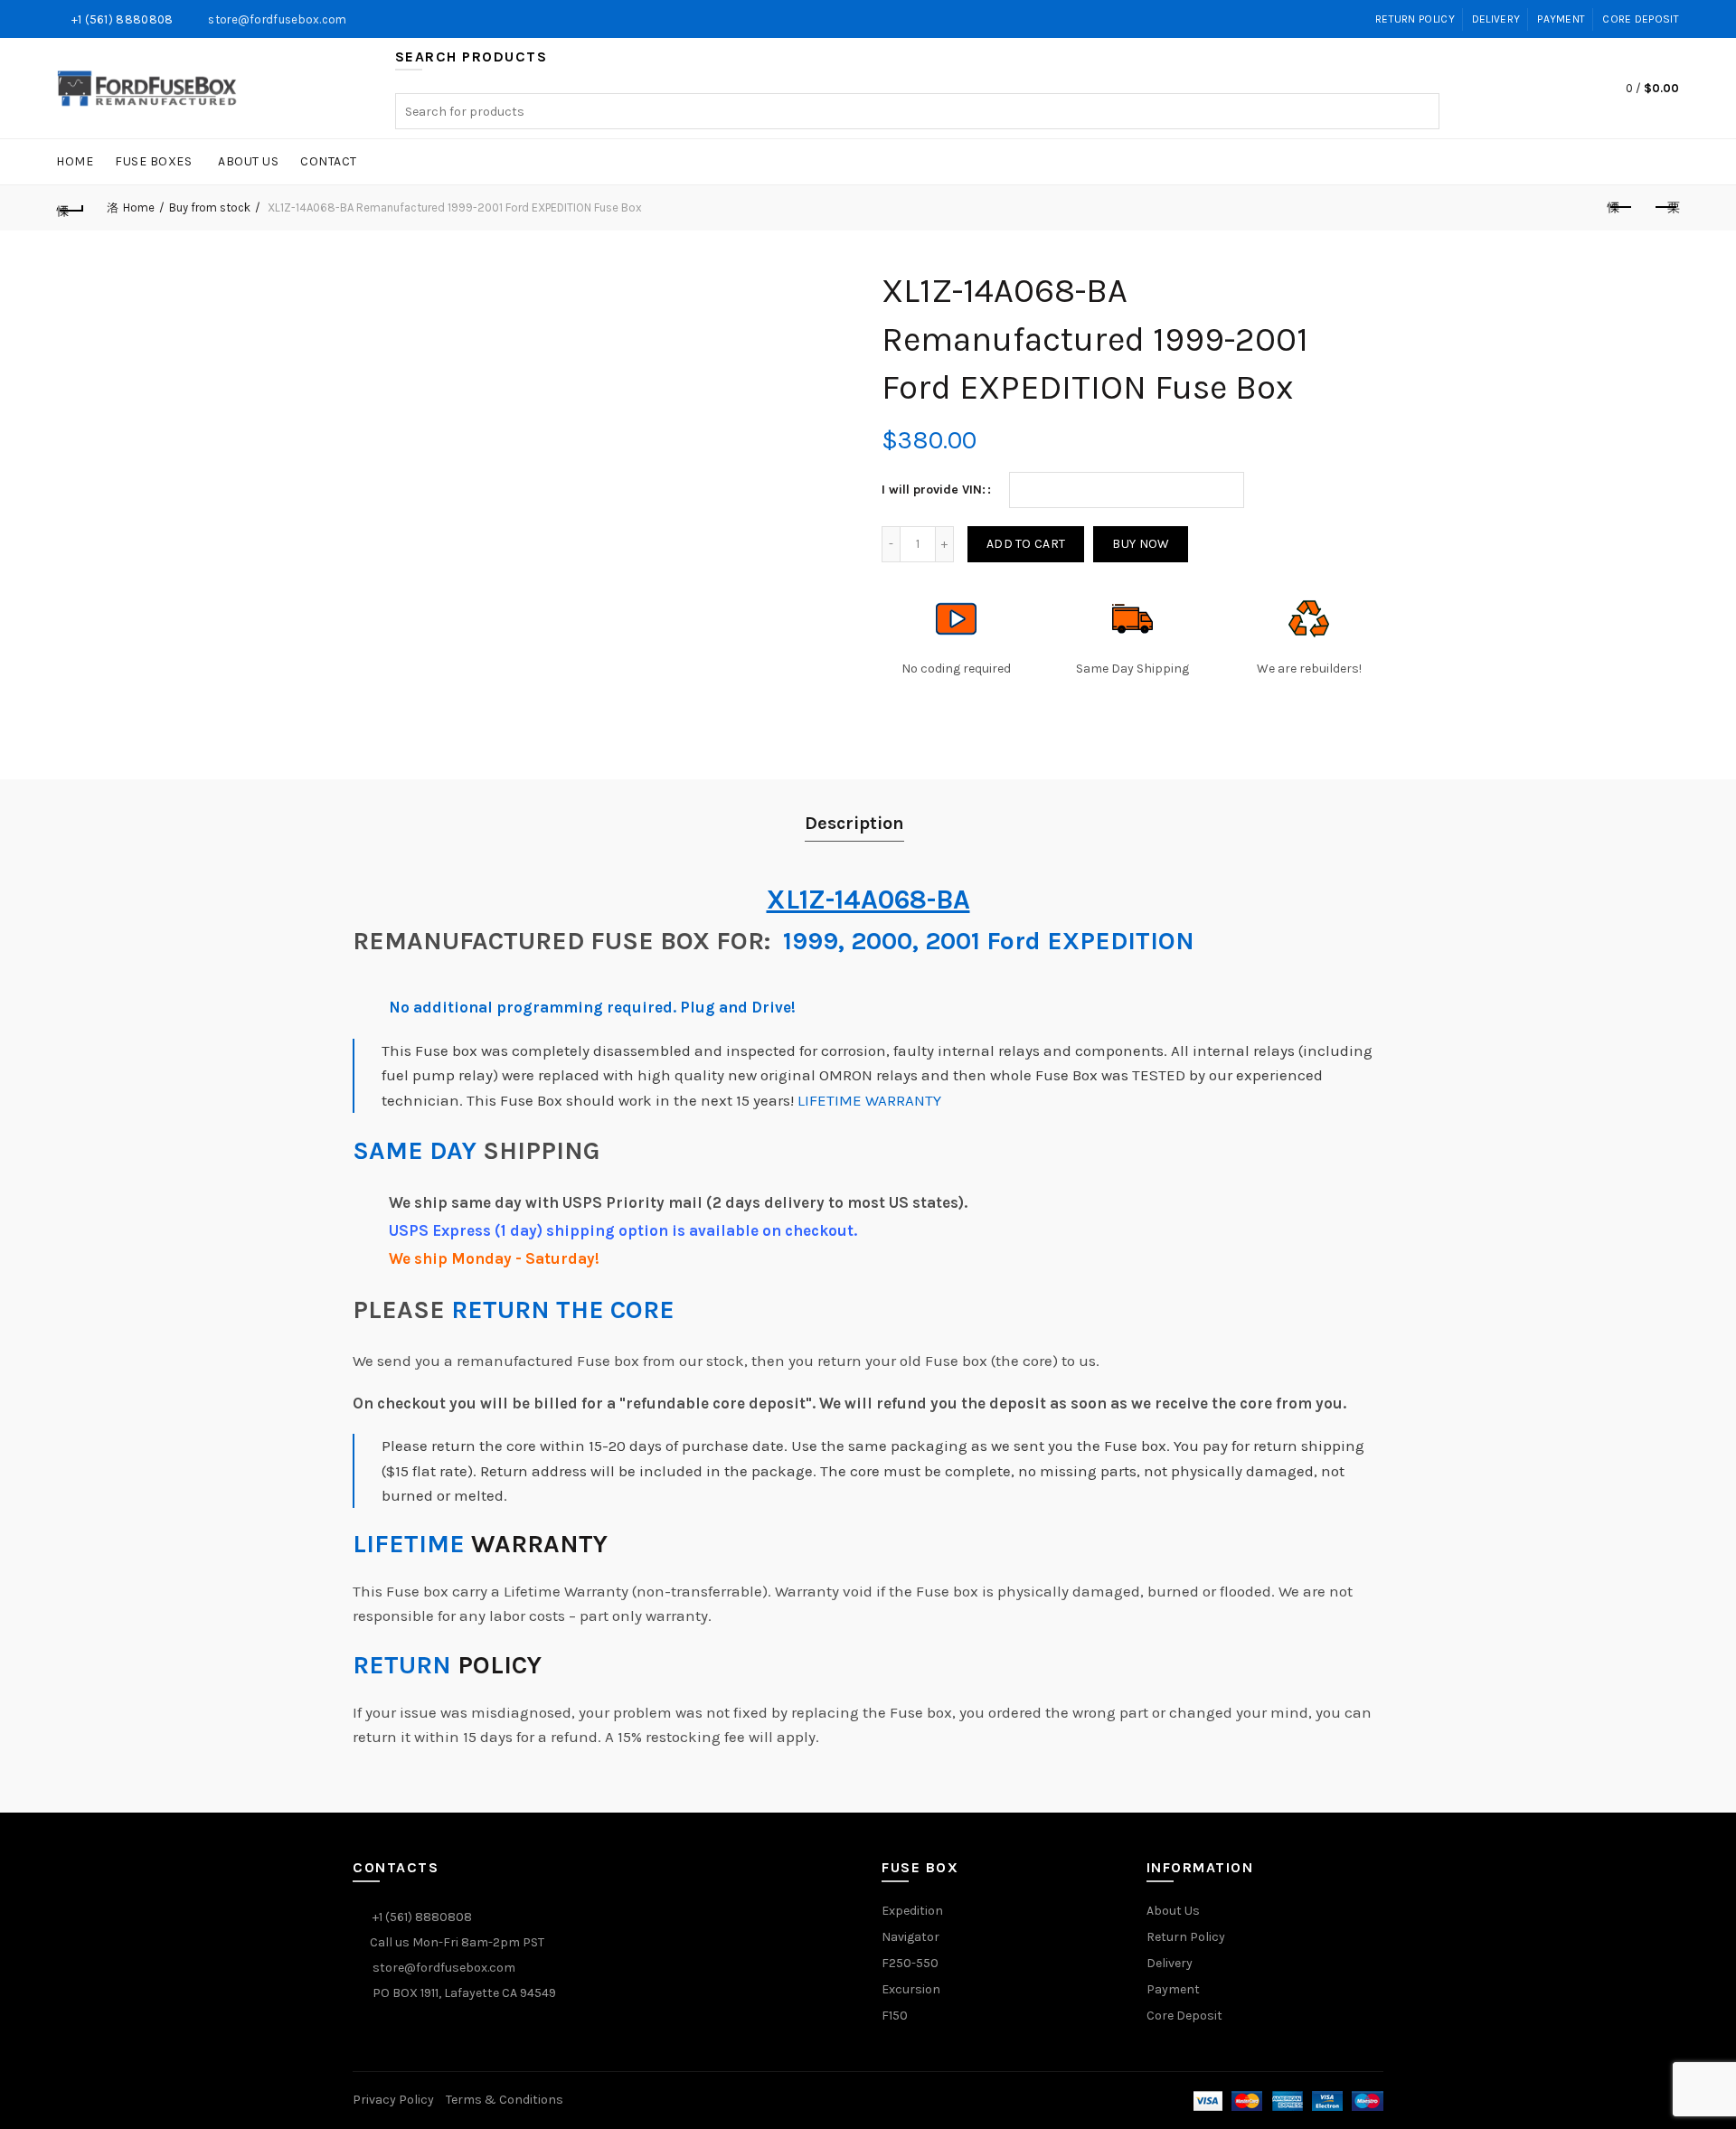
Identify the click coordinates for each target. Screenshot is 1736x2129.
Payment (1561, 19)
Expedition (912, 1911)
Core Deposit (1641, 19)
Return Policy (1415, 19)
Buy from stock (210, 207)
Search (1421, 111)
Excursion (911, 1989)
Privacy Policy (393, 2100)
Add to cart (1026, 544)
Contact (329, 161)
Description (854, 823)
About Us (248, 161)
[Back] (71, 208)
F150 (895, 2016)
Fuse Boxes (153, 161)
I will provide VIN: (934, 490)
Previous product (1620, 208)
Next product (1665, 208)
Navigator (910, 1937)
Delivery (1496, 19)
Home (75, 161)
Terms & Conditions (505, 2100)
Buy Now (1141, 544)
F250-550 (910, 1963)
